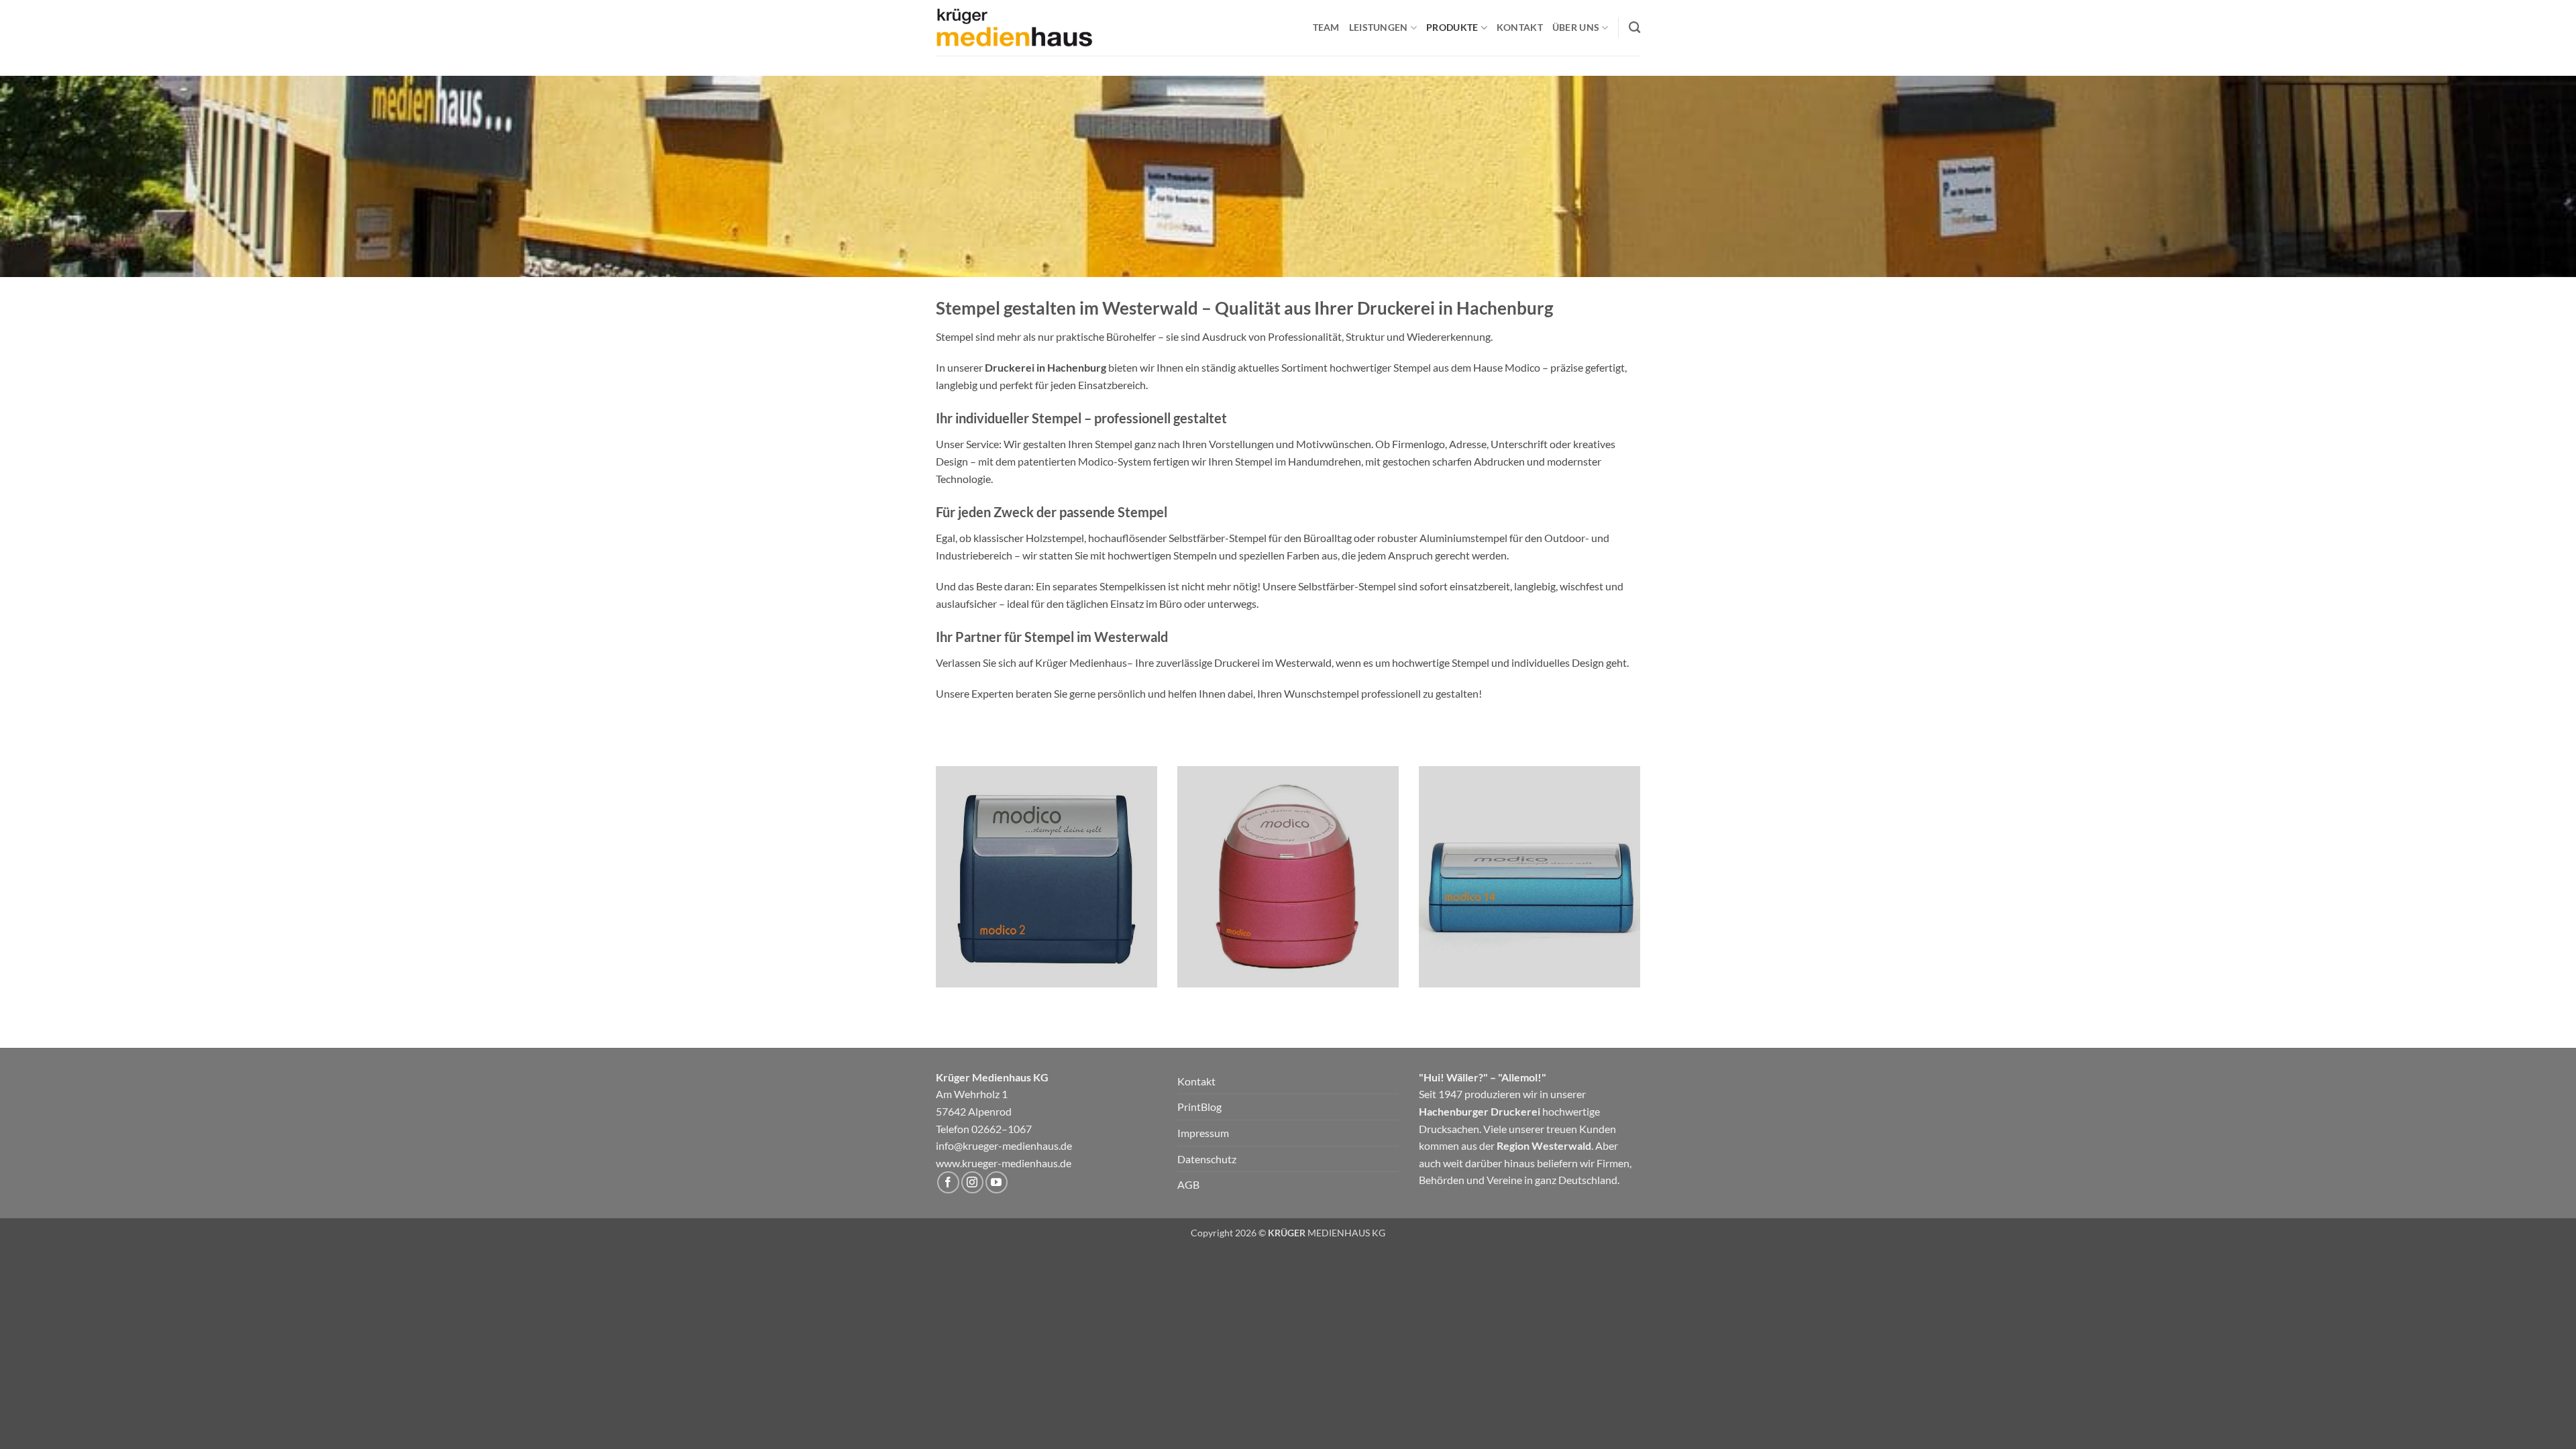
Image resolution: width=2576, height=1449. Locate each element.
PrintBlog (1199, 1107)
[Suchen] (1634, 28)
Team (1326, 27)
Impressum (1203, 1133)
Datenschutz (1207, 1159)
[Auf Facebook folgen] (948, 1182)
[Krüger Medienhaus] (1014, 28)
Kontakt (1520, 27)
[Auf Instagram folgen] (972, 1182)
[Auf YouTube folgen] (997, 1182)
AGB (1188, 1184)
